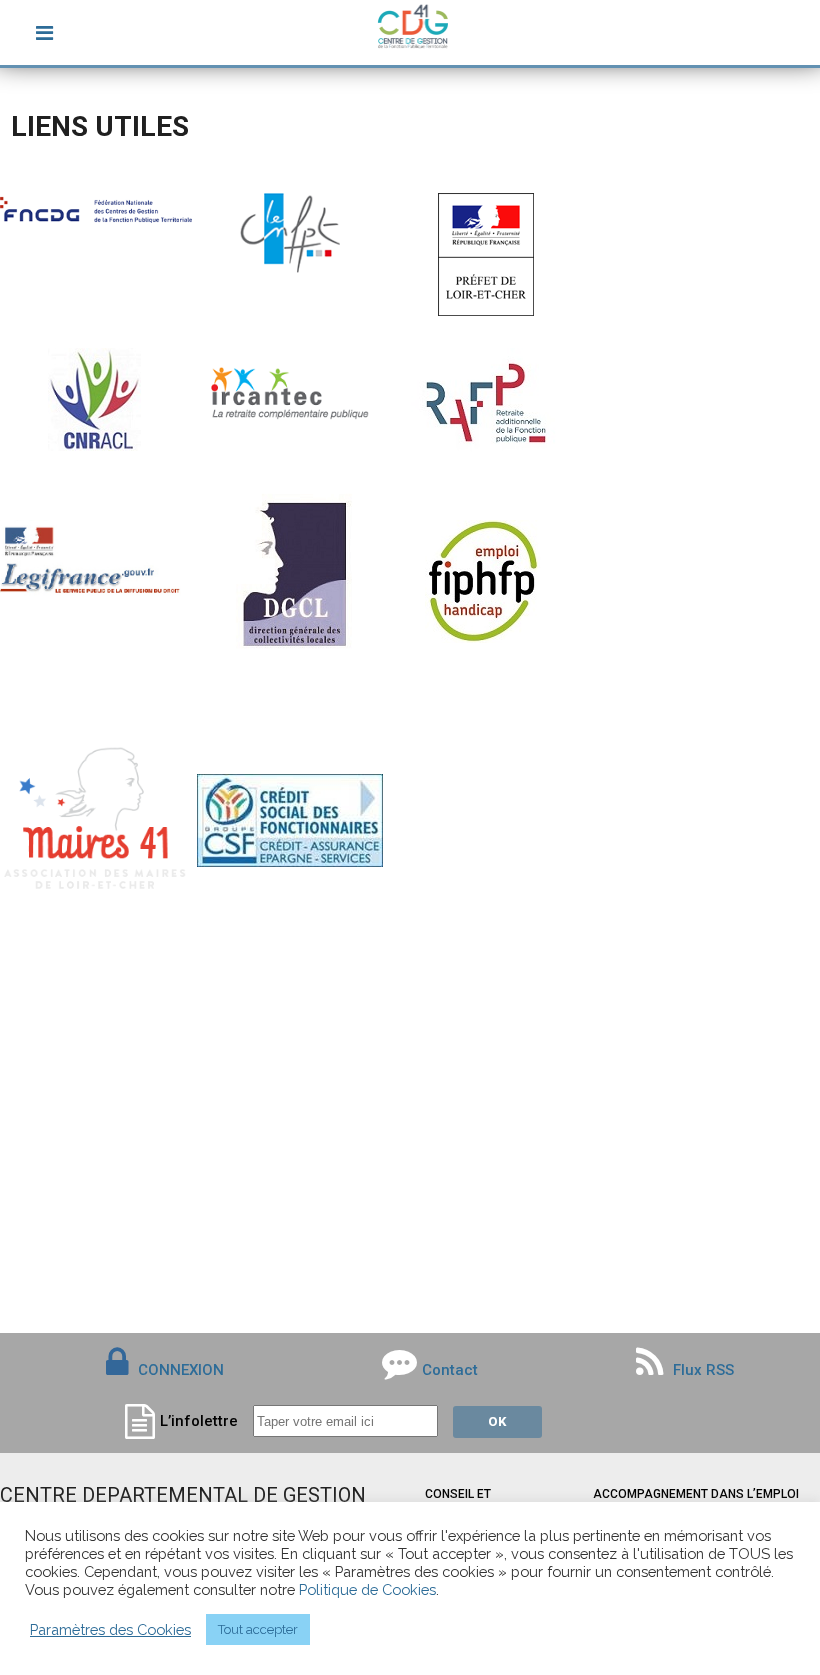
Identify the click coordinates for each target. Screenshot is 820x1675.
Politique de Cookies (367, 1589)
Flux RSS (701, 1370)
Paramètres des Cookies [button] (110, 1629)
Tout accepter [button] (258, 1629)
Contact (450, 1370)
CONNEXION (181, 1370)
